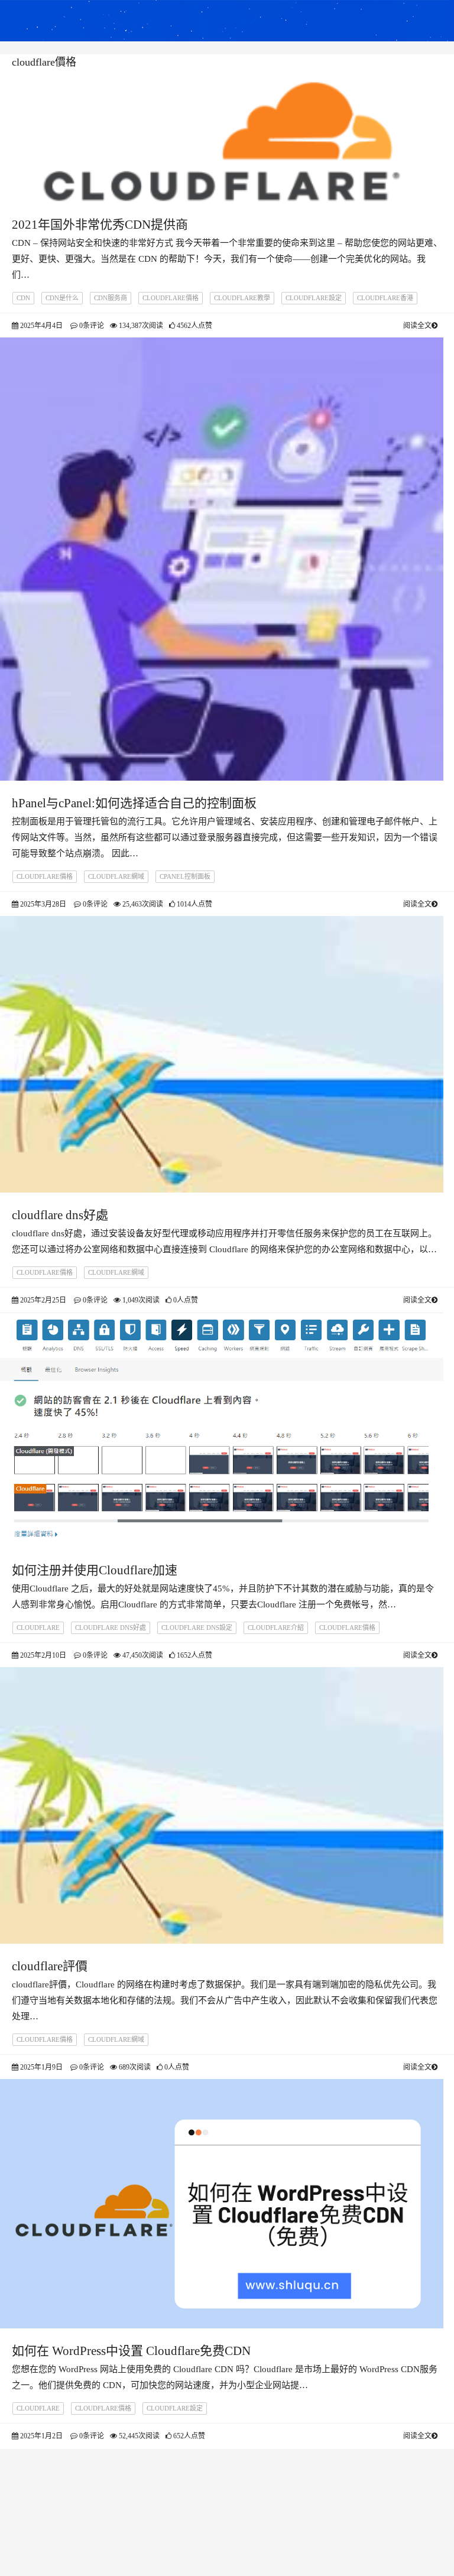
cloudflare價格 (171, 298)
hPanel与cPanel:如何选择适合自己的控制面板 (134, 803)
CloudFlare (38, 1628)
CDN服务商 (111, 298)
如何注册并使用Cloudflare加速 (95, 1570)
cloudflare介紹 (276, 1628)
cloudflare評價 (50, 1966)
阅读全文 (417, 326)
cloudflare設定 (314, 298)
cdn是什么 (62, 298)
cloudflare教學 (242, 298)
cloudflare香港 (385, 298)
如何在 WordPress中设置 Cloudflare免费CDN (131, 2351)
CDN (23, 298)
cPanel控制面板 (185, 876)
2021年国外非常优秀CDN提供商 (100, 225)
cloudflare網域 (116, 876)
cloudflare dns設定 (197, 1628)
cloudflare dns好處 (60, 1215)
